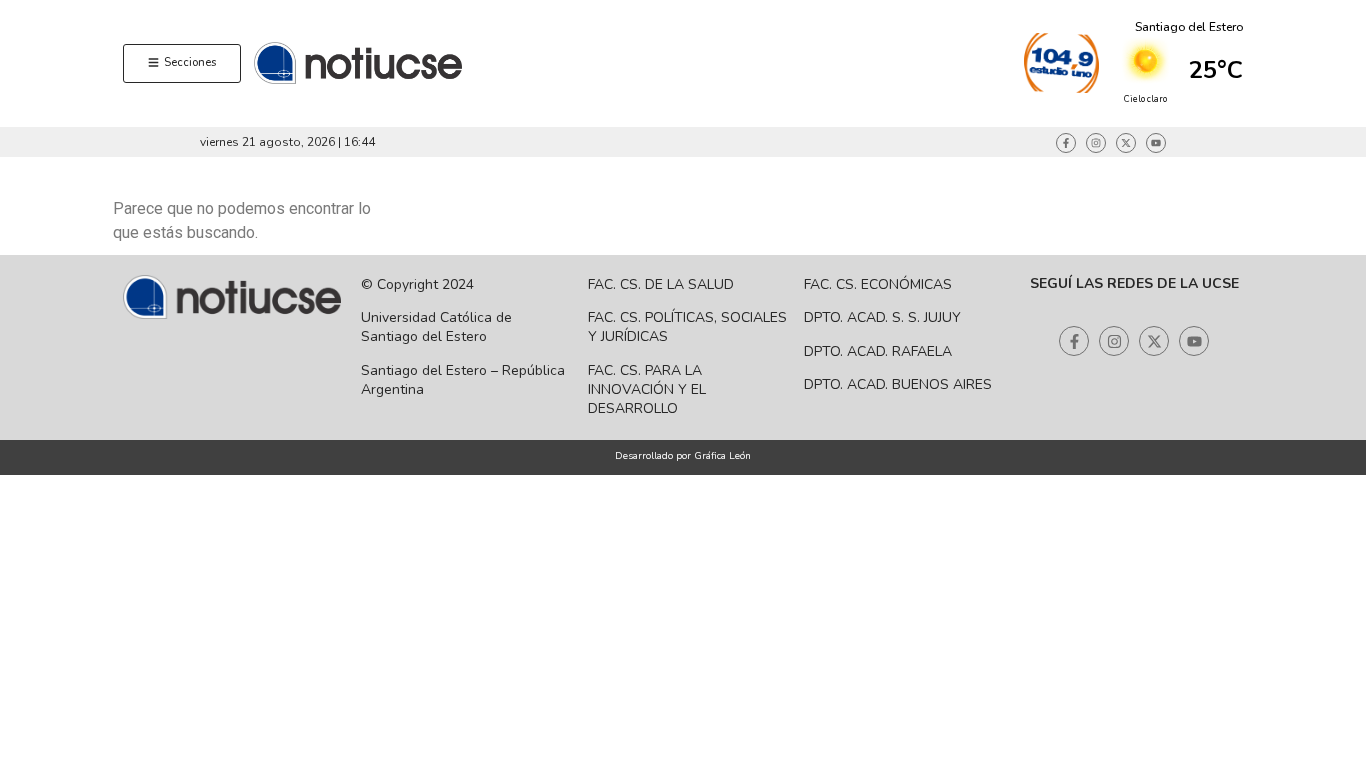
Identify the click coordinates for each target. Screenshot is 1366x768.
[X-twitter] (1126, 143)
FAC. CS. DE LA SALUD (661, 284)
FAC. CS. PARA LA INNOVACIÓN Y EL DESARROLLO (647, 389)
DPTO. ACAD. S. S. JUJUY (882, 317)
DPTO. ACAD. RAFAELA (878, 351)
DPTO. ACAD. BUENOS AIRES (898, 384)
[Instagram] (1096, 143)
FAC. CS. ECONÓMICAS (878, 284)
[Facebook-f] (1066, 143)
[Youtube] (1156, 143)
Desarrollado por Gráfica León (683, 456)
